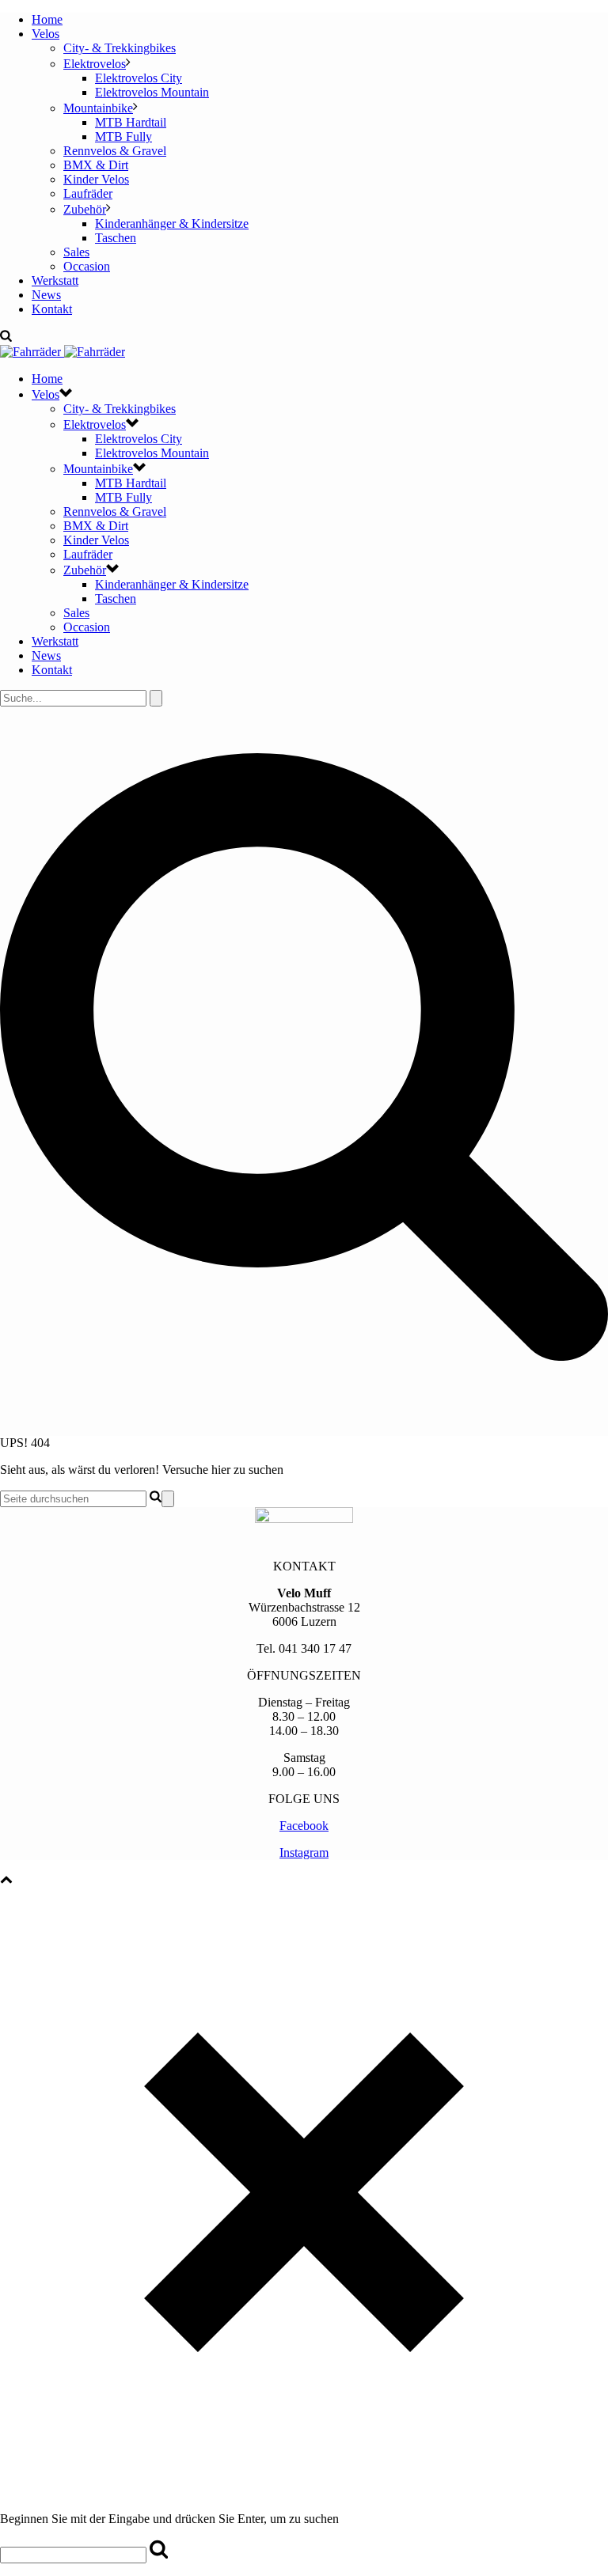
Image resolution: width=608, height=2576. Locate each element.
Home (47, 19)
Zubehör (85, 209)
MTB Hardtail (131, 122)
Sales (76, 252)
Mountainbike (98, 108)
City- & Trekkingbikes (120, 48)
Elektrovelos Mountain (152, 92)
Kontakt (52, 309)
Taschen (116, 238)
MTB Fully (123, 136)
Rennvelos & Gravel (115, 151)
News (46, 295)
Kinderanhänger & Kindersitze (172, 224)
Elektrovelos (95, 64)
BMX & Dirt (96, 165)
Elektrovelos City (139, 78)
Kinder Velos (96, 179)
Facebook (304, 1826)
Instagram (304, 1852)
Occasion (87, 266)
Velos (46, 34)
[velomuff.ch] (63, 352)
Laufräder (88, 193)
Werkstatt (55, 280)
